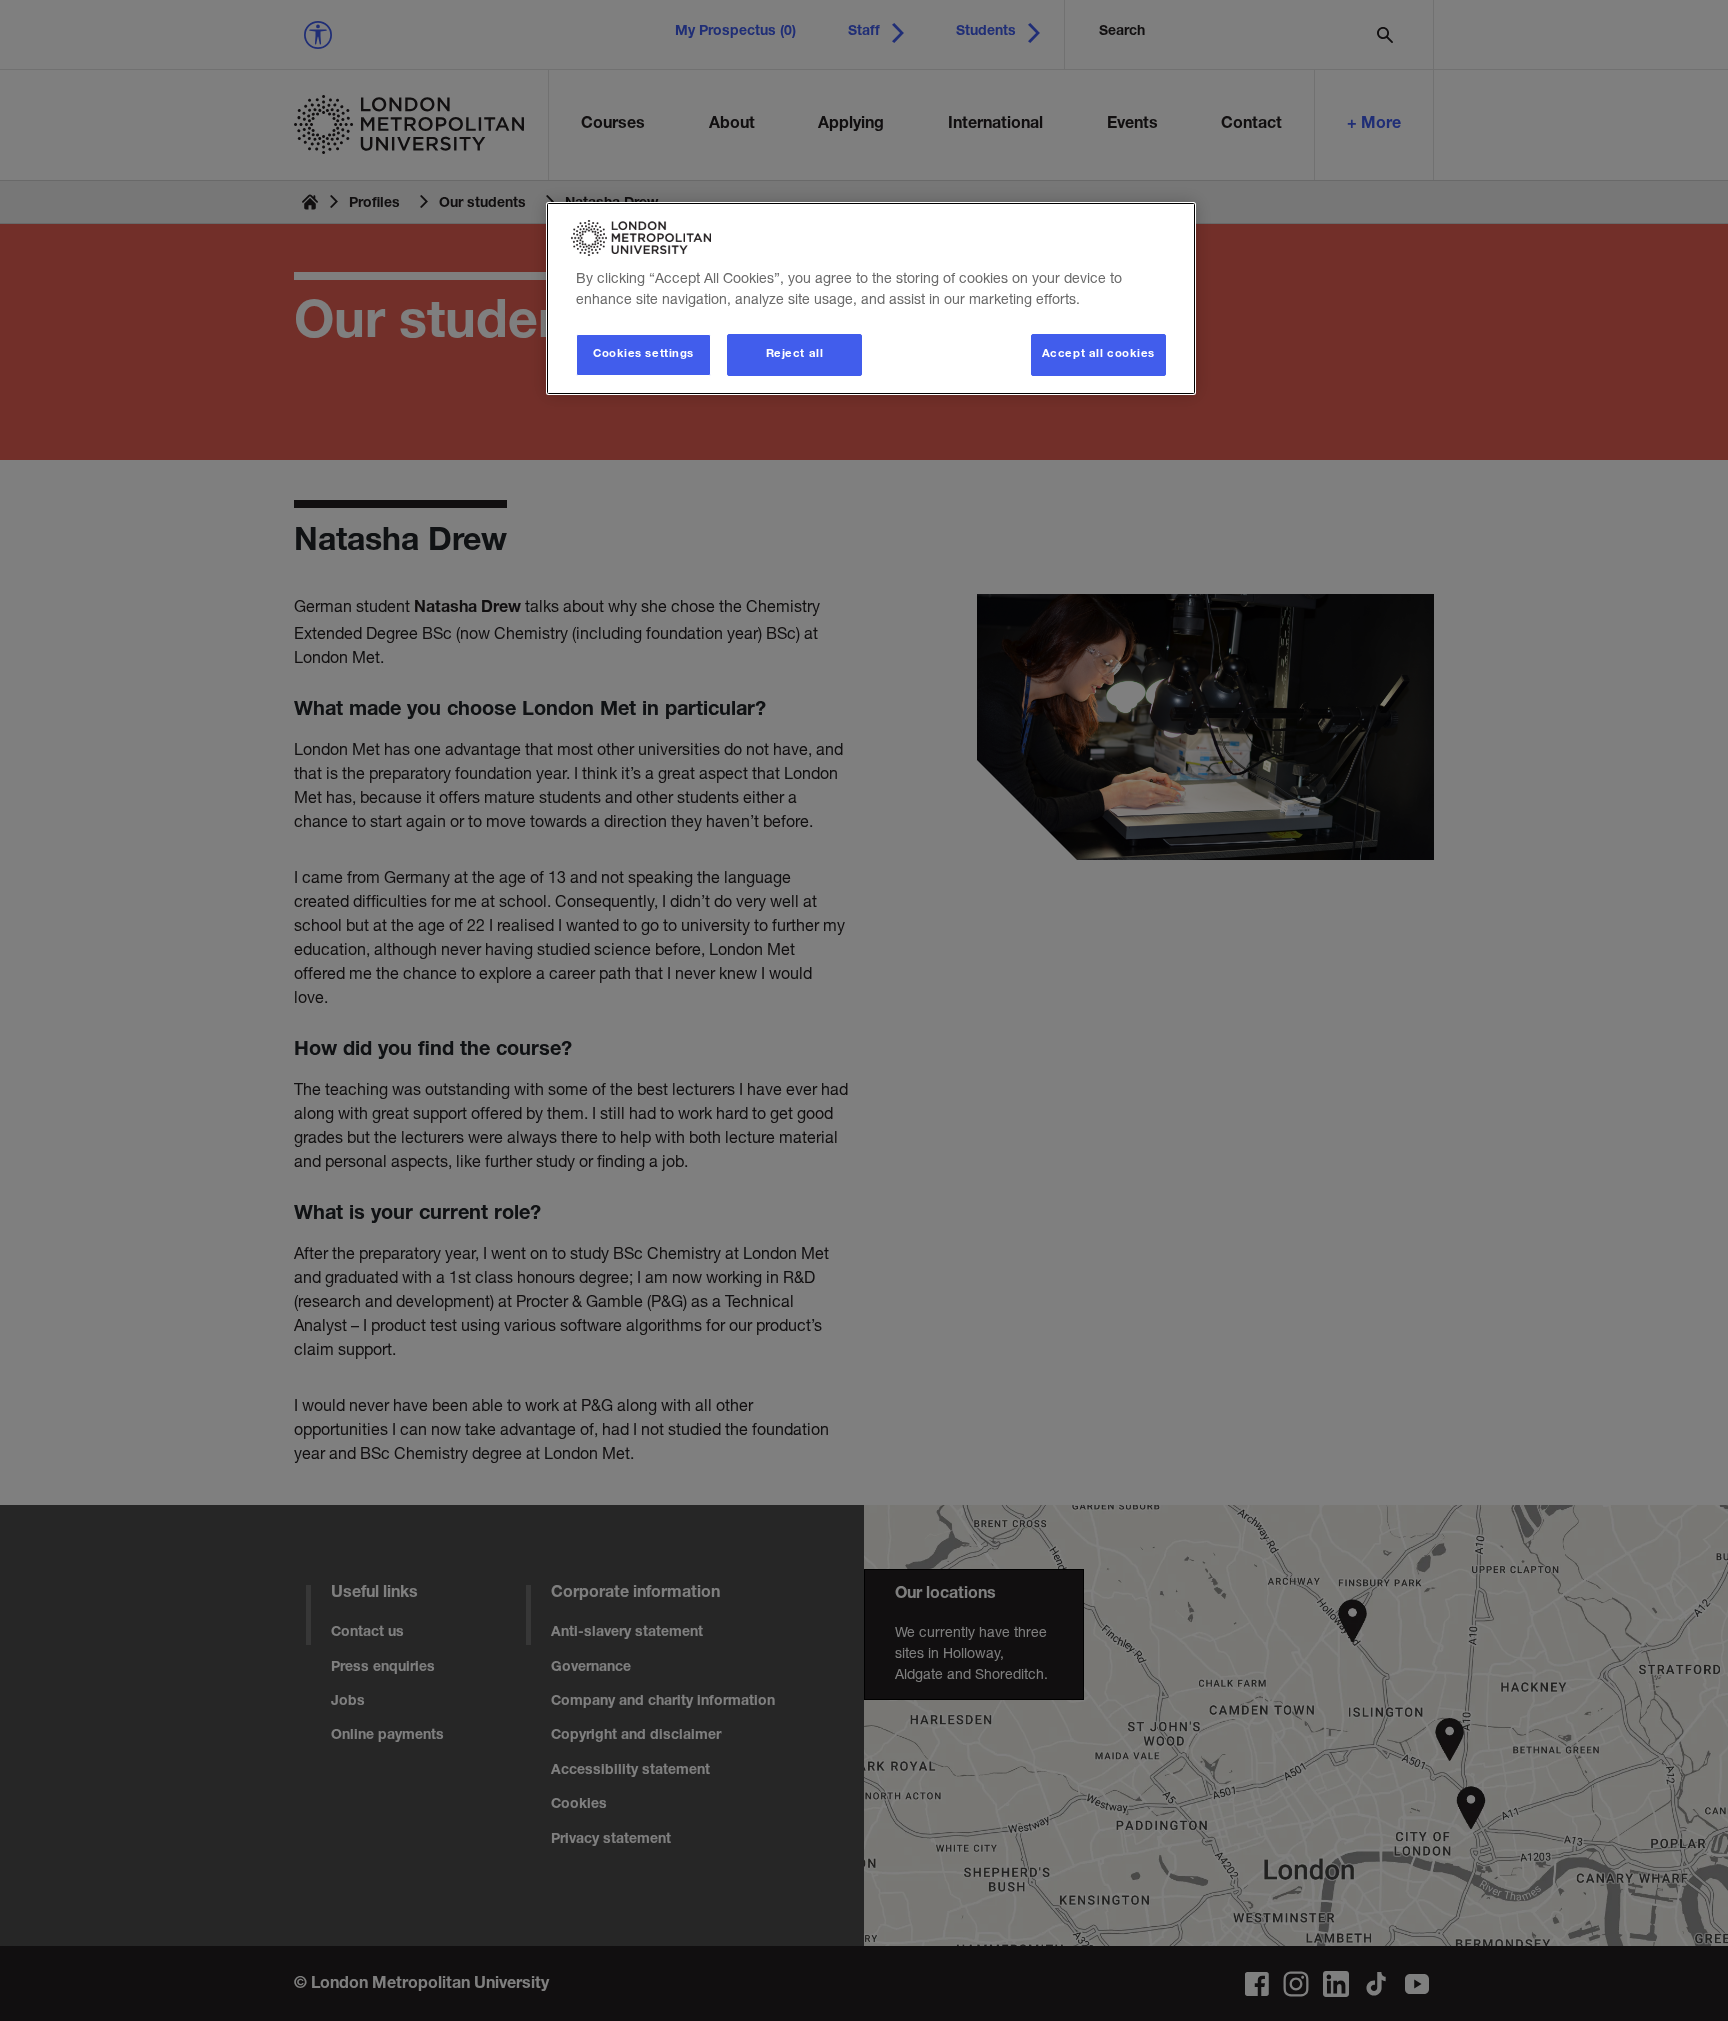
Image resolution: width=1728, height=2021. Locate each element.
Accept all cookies (1098, 354)
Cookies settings (643, 354)
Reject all (795, 354)
